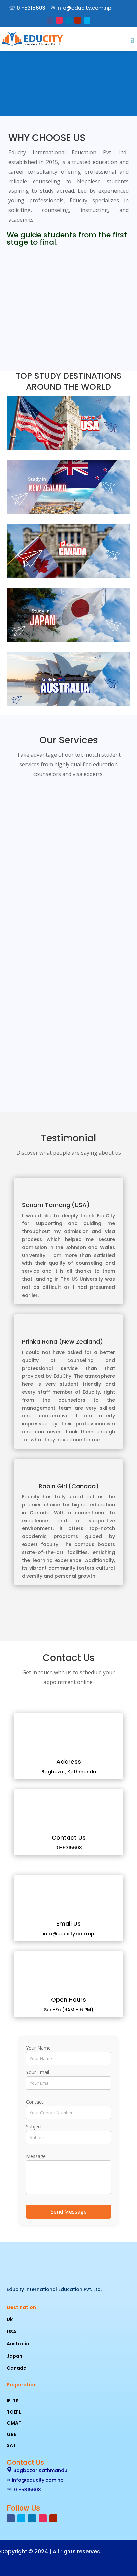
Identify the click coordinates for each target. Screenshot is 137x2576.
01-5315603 (31, 8)
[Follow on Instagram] (59, 20)
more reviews (68, 1613)
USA (11, 2332)
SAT (11, 2445)
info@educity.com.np (84, 8)
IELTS (13, 2401)
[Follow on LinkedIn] (68, 20)
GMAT (14, 2423)
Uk (10, 2319)
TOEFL (14, 2412)
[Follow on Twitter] (87, 20)
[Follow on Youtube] (78, 20)
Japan (14, 2356)
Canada (17, 2368)
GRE (11, 2434)
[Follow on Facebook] (50, 20)
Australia (18, 2344)
